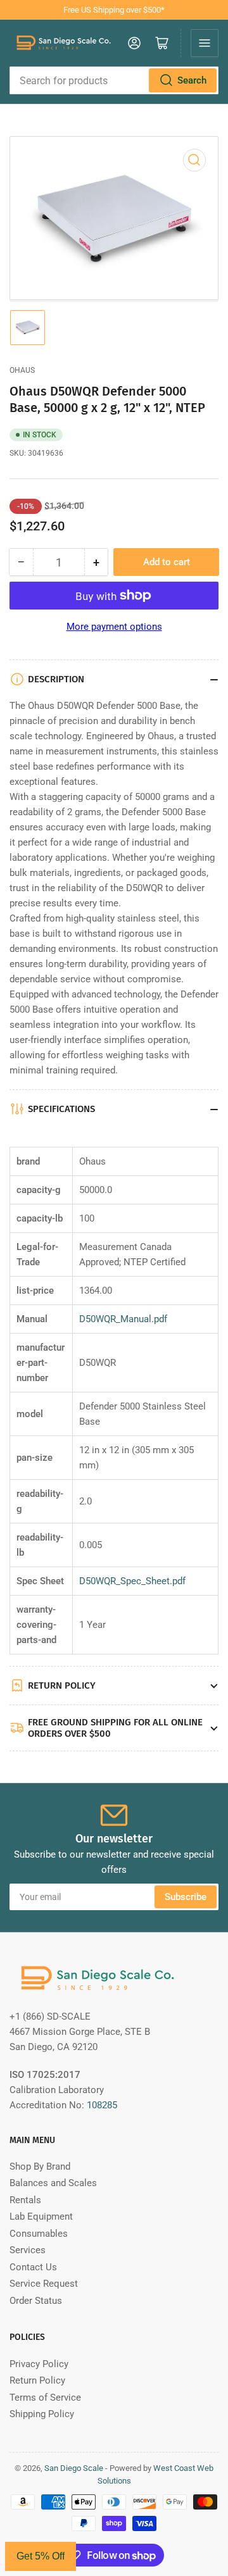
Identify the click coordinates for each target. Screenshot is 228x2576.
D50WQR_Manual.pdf (123, 1319)
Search (192, 80)
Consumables (39, 2234)
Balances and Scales (53, 2183)
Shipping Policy (42, 2414)
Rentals (25, 2200)
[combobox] (114, 80)
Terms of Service (45, 2398)
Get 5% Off (41, 2556)
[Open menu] (205, 43)
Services (28, 2250)
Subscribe (186, 1897)
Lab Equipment (41, 2216)
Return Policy (37, 2380)
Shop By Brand (40, 2166)
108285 (102, 2105)
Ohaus (22, 370)
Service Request (44, 2284)
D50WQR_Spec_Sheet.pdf (132, 1581)
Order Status (36, 2301)
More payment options (114, 627)
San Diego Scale (74, 2468)
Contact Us (33, 2267)
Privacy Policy (39, 2364)
